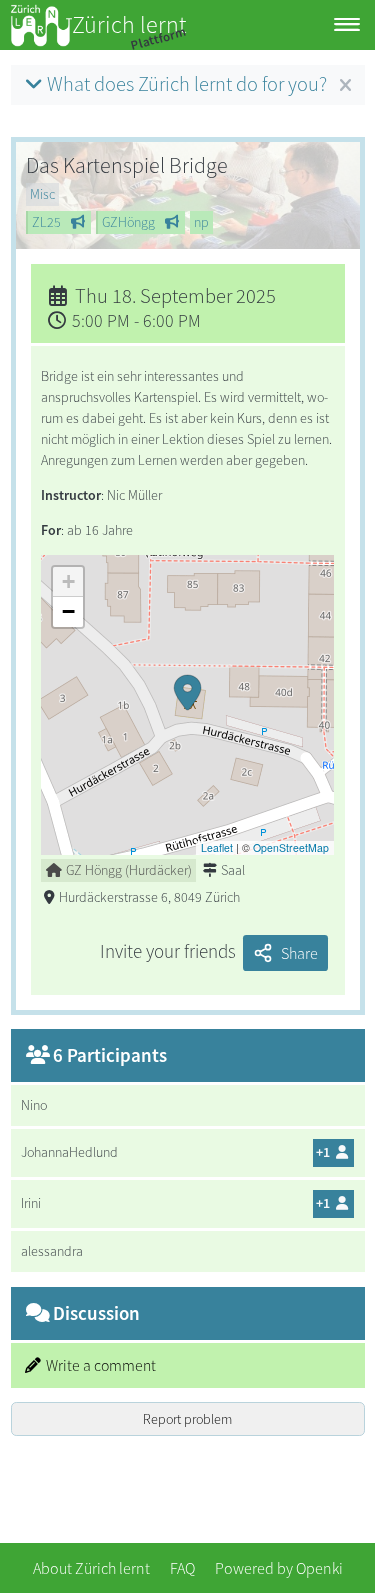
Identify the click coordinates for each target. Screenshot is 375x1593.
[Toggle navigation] (347, 25)
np (201, 222)
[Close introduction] (345, 86)
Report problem (187, 1419)
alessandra (52, 1251)
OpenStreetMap (291, 847)
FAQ (182, 1568)
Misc (42, 194)
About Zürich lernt (91, 1568)
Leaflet (217, 847)
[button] (187, 705)
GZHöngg (128, 222)
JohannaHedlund (69, 1152)
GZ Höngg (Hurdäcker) (129, 870)
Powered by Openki (279, 1568)
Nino (34, 1105)
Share (299, 953)
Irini (31, 1203)
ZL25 (46, 222)
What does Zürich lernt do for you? (187, 84)
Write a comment (101, 1365)
